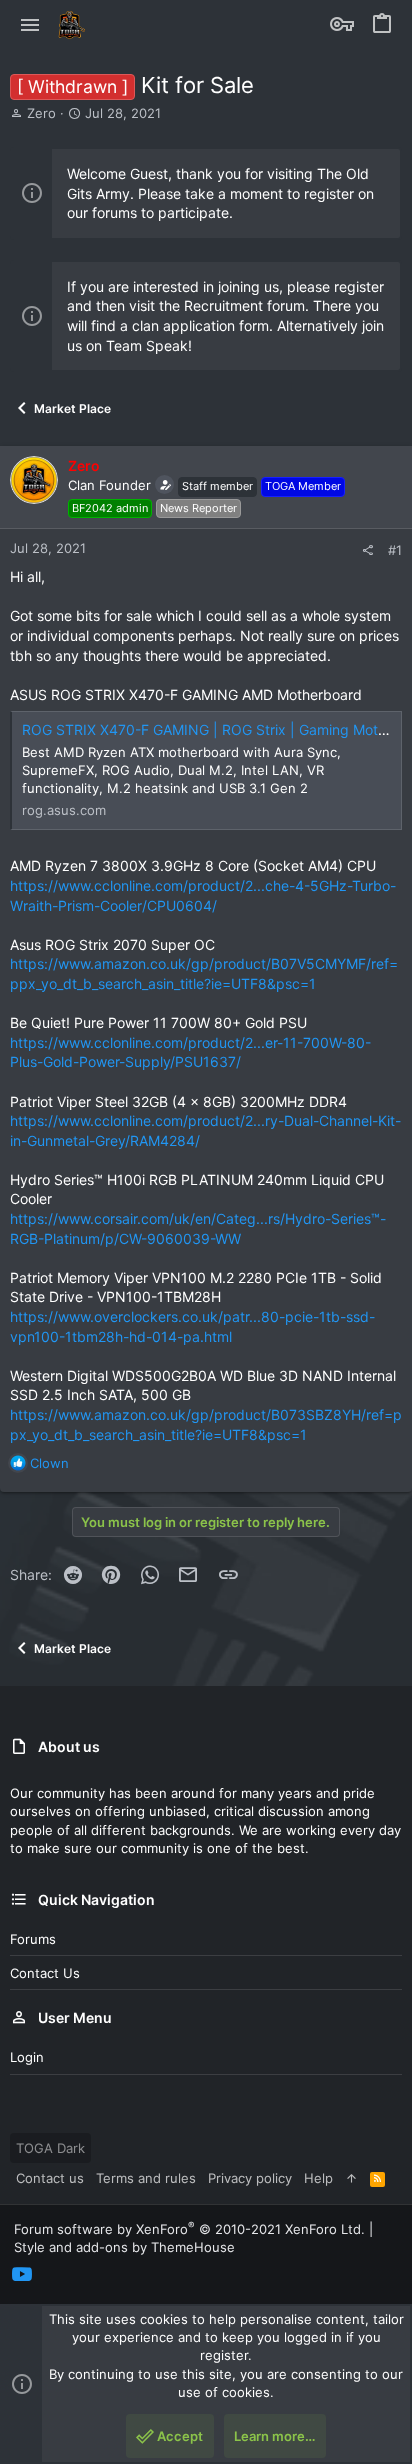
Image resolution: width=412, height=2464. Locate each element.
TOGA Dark (50, 2148)
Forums (33, 1939)
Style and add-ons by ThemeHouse (124, 2247)
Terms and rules (146, 2178)
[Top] (351, 2178)
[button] (30, 25)
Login (27, 2057)
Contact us (45, 1973)
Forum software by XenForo (189, 2229)
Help (318, 2178)
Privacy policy (250, 2178)
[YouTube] (22, 2274)
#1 (395, 550)
